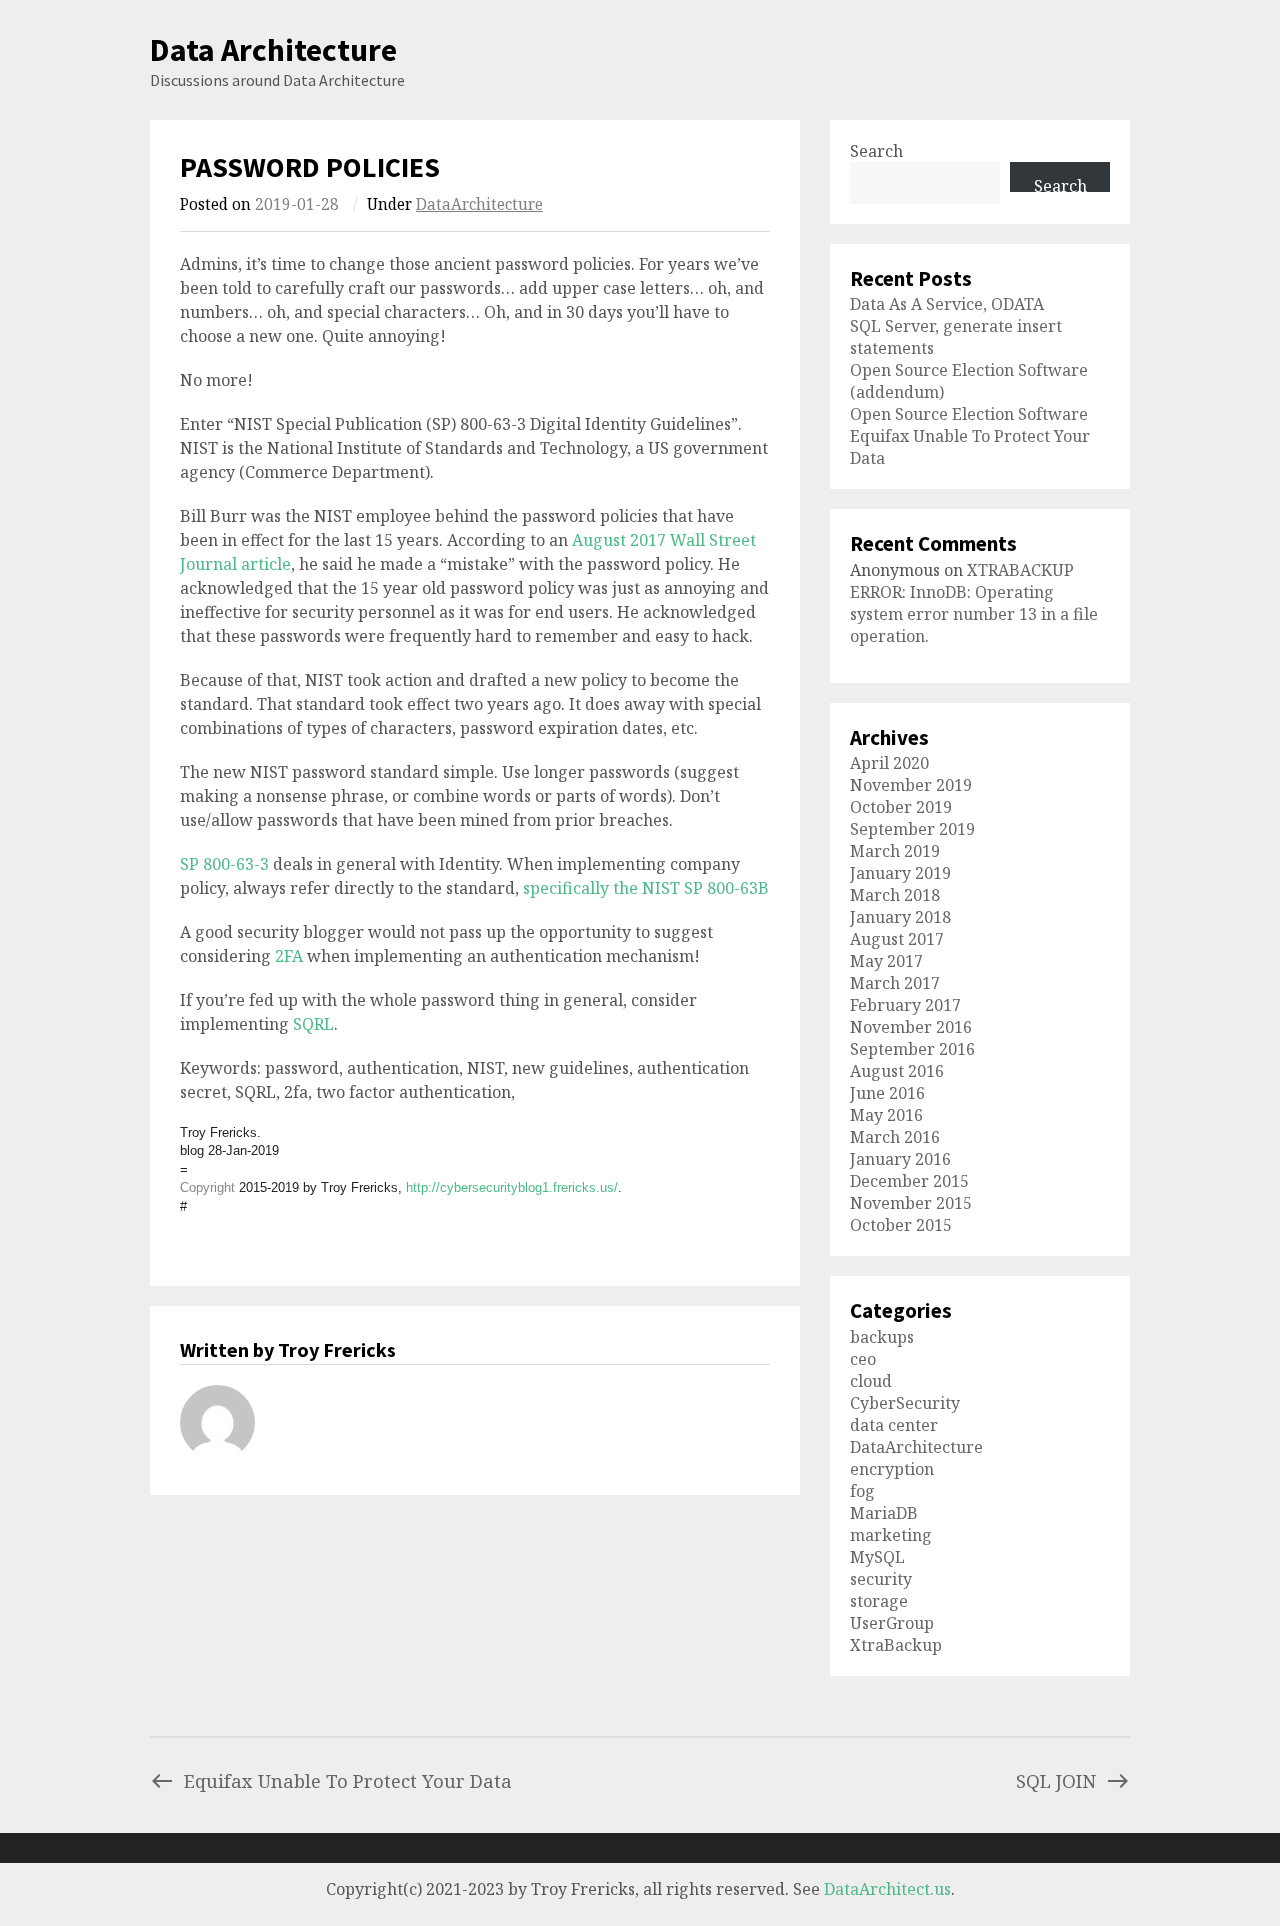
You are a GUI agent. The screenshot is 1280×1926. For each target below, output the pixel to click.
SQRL (313, 1024)
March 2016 (895, 1137)
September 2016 (912, 1049)
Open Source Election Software (969, 414)
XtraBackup (896, 1645)
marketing (891, 1535)
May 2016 (886, 1115)
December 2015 (909, 1181)
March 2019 (895, 851)
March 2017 (895, 983)
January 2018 (900, 917)
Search (876, 151)
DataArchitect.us (887, 1889)
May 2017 (886, 961)
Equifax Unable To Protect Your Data (348, 1780)
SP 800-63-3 (224, 864)
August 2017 (897, 939)
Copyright (207, 1187)
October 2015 (901, 1225)
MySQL (877, 1557)
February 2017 (905, 1005)
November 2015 (911, 1203)
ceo (863, 1359)
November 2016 (911, 1027)
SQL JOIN (1056, 1780)
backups (882, 1337)
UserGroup (892, 1623)
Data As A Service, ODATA (947, 304)
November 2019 (911, 785)
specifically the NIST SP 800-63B (646, 888)
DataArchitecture (479, 204)
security (881, 1579)
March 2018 (895, 895)
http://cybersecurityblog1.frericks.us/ (512, 1187)
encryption (892, 1469)
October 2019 (901, 807)
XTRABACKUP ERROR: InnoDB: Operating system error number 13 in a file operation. (974, 603)
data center (894, 1425)
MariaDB (884, 1513)
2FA (289, 956)
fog (862, 1491)
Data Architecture (273, 50)
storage (879, 1601)
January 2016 (900, 1159)
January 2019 (900, 873)
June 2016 (887, 1093)
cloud (871, 1381)
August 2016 (897, 1071)
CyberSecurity (905, 1403)
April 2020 (889, 763)
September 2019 (912, 829)
